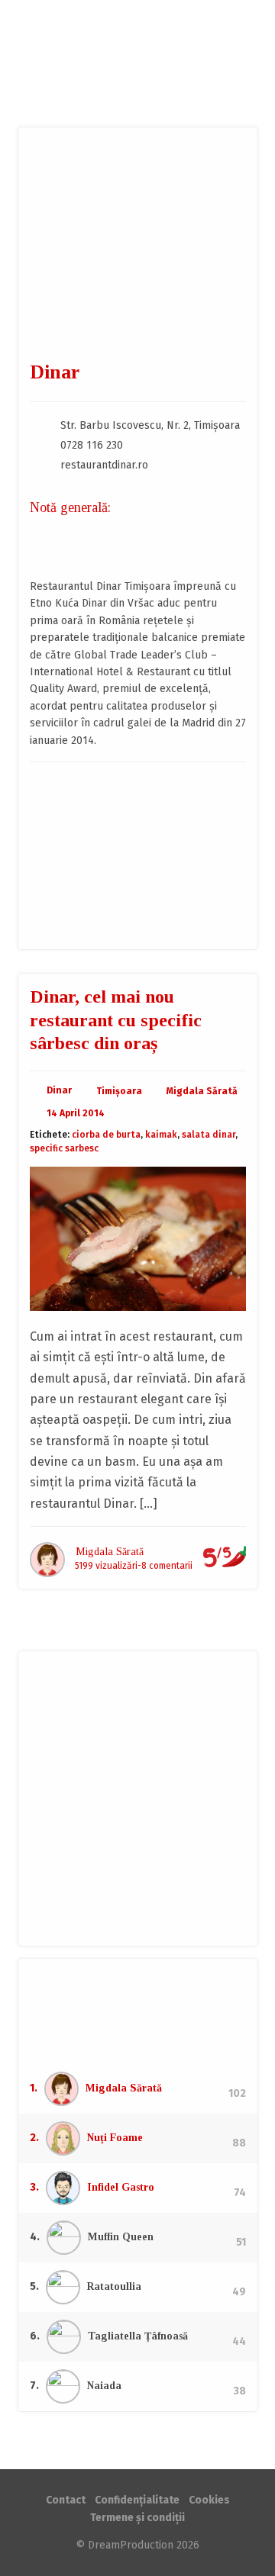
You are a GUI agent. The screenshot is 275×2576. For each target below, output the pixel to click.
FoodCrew (137, 63)
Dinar (59, 1090)
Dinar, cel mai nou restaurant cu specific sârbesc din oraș (116, 1020)
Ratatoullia (114, 2286)
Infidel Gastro (121, 2187)
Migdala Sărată (202, 1091)
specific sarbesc (64, 1148)
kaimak (161, 1135)
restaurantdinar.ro (104, 465)
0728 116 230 (92, 445)
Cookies (209, 2500)
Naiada (104, 2386)
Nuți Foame (115, 2138)
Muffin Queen (121, 2237)
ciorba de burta (106, 1135)
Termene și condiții (137, 2518)
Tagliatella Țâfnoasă (138, 2336)
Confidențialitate (137, 2500)
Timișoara (119, 1091)
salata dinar (209, 1135)
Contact (66, 2500)
